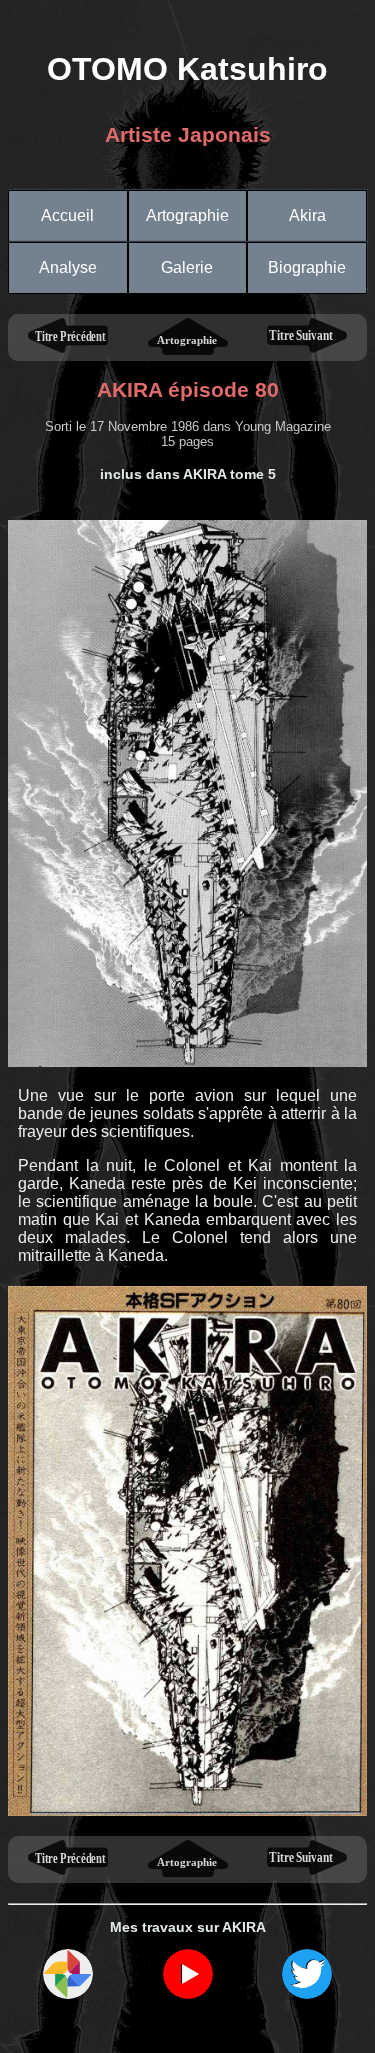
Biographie (307, 267)
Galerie (187, 267)
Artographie (187, 215)
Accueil (67, 215)
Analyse (68, 267)
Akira (307, 215)
